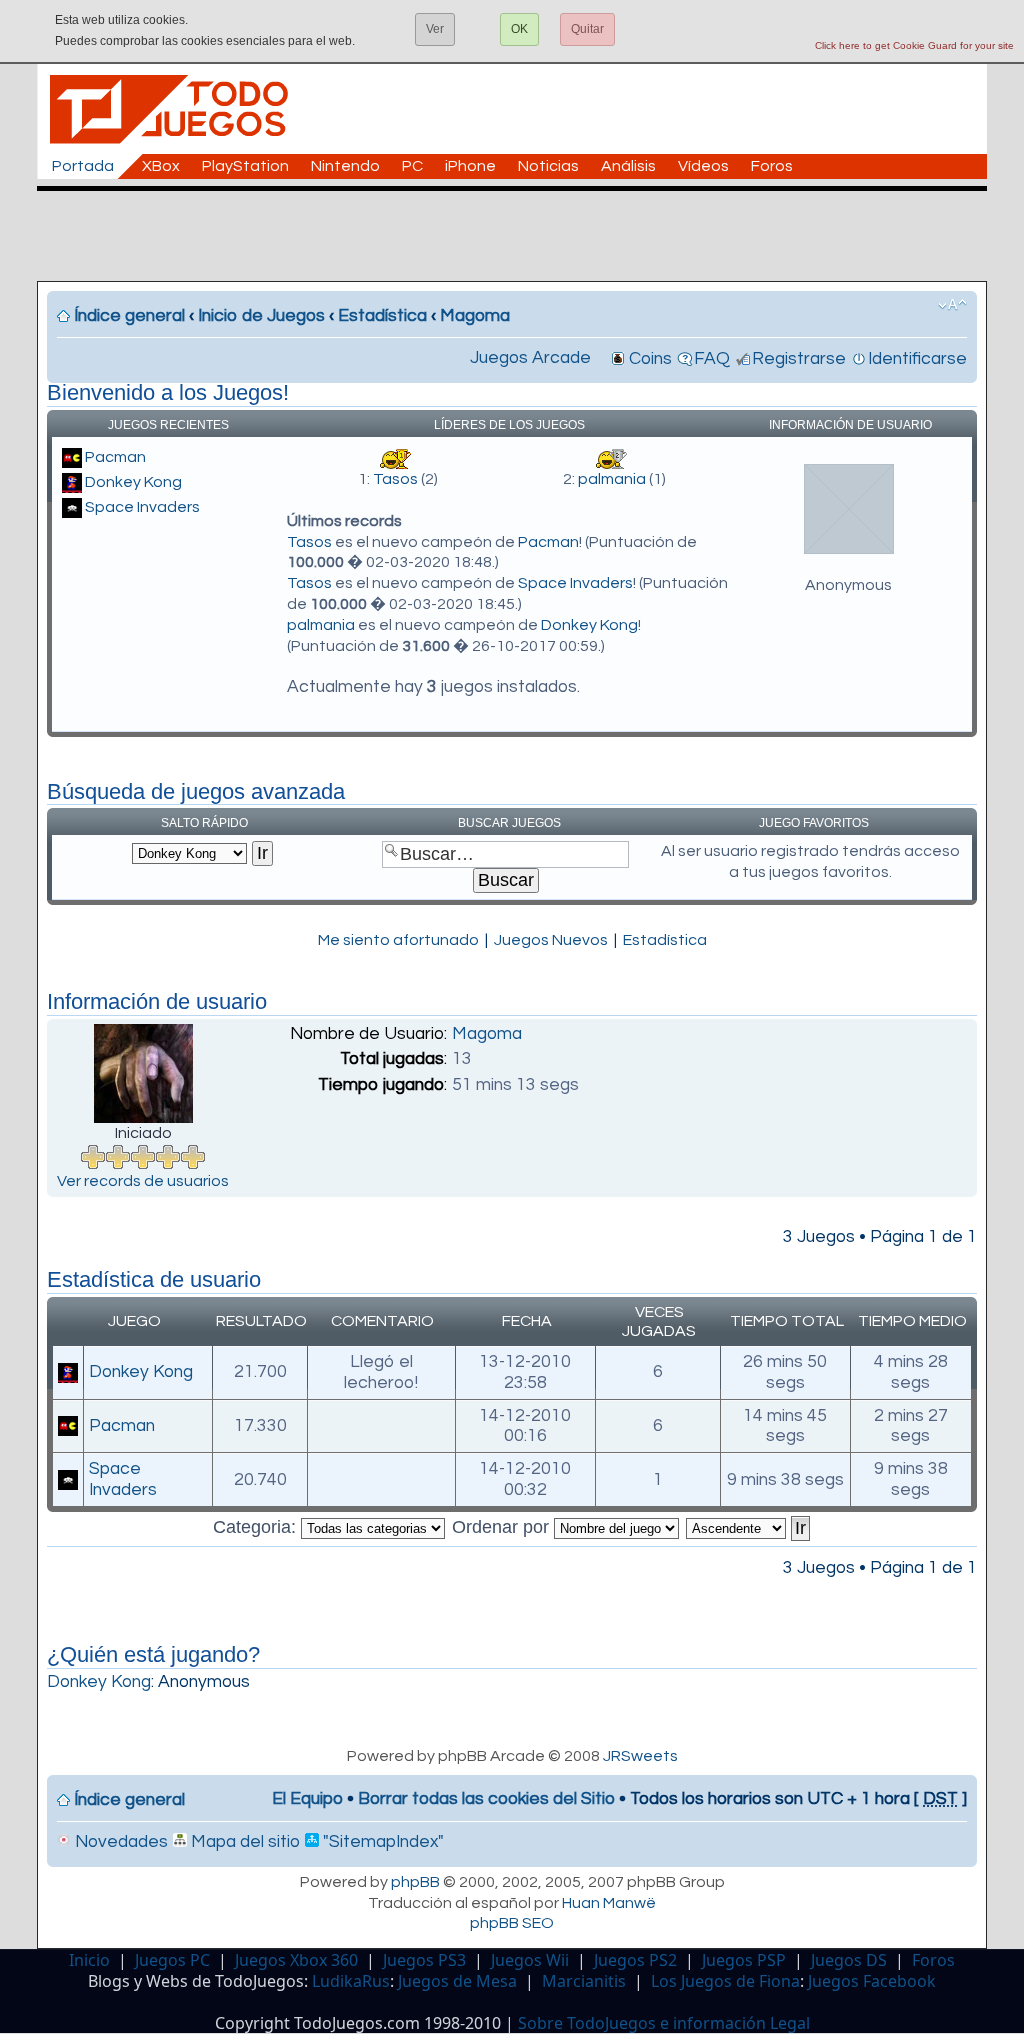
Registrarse (799, 359)
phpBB (415, 1882)
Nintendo (345, 166)
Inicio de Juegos (261, 316)
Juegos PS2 (635, 1960)
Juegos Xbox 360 (296, 1960)
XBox (161, 166)
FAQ (712, 359)
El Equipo (307, 1799)
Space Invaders (142, 507)
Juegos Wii (530, 1960)
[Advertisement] (522, 236)
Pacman (115, 457)
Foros (772, 166)
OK (519, 29)
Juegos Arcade (530, 358)
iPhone (470, 166)
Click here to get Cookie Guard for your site (914, 45)
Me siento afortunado (398, 940)
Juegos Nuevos (551, 940)
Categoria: (257, 1527)
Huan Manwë (609, 1903)
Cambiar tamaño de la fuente (952, 305)
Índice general (129, 316)
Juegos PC (172, 1960)
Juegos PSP (744, 1960)
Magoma (475, 316)
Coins (650, 359)
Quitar (587, 29)
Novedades (119, 1842)
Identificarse (917, 359)
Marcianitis (584, 1981)
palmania (612, 479)
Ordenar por (503, 1527)
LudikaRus (351, 1981)
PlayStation (245, 166)
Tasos (395, 479)
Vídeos (703, 166)
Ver (435, 29)
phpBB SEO (512, 1923)
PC (412, 166)
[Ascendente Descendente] (749, 1527)
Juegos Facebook (872, 1981)
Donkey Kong (133, 482)
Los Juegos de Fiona (725, 1981)
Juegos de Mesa (457, 1981)
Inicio (89, 1960)
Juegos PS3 (424, 1960)
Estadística (382, 316)
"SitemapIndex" (381, 1842)
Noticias (548, 166)
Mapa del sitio (243, 1842)
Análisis (628, 166)
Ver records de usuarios (143, 1181)
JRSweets (640, 1756)
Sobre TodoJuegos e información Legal (664, 2023)
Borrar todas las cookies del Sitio (486, 1799)
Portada (83, 166)
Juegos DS (849, 1960)
